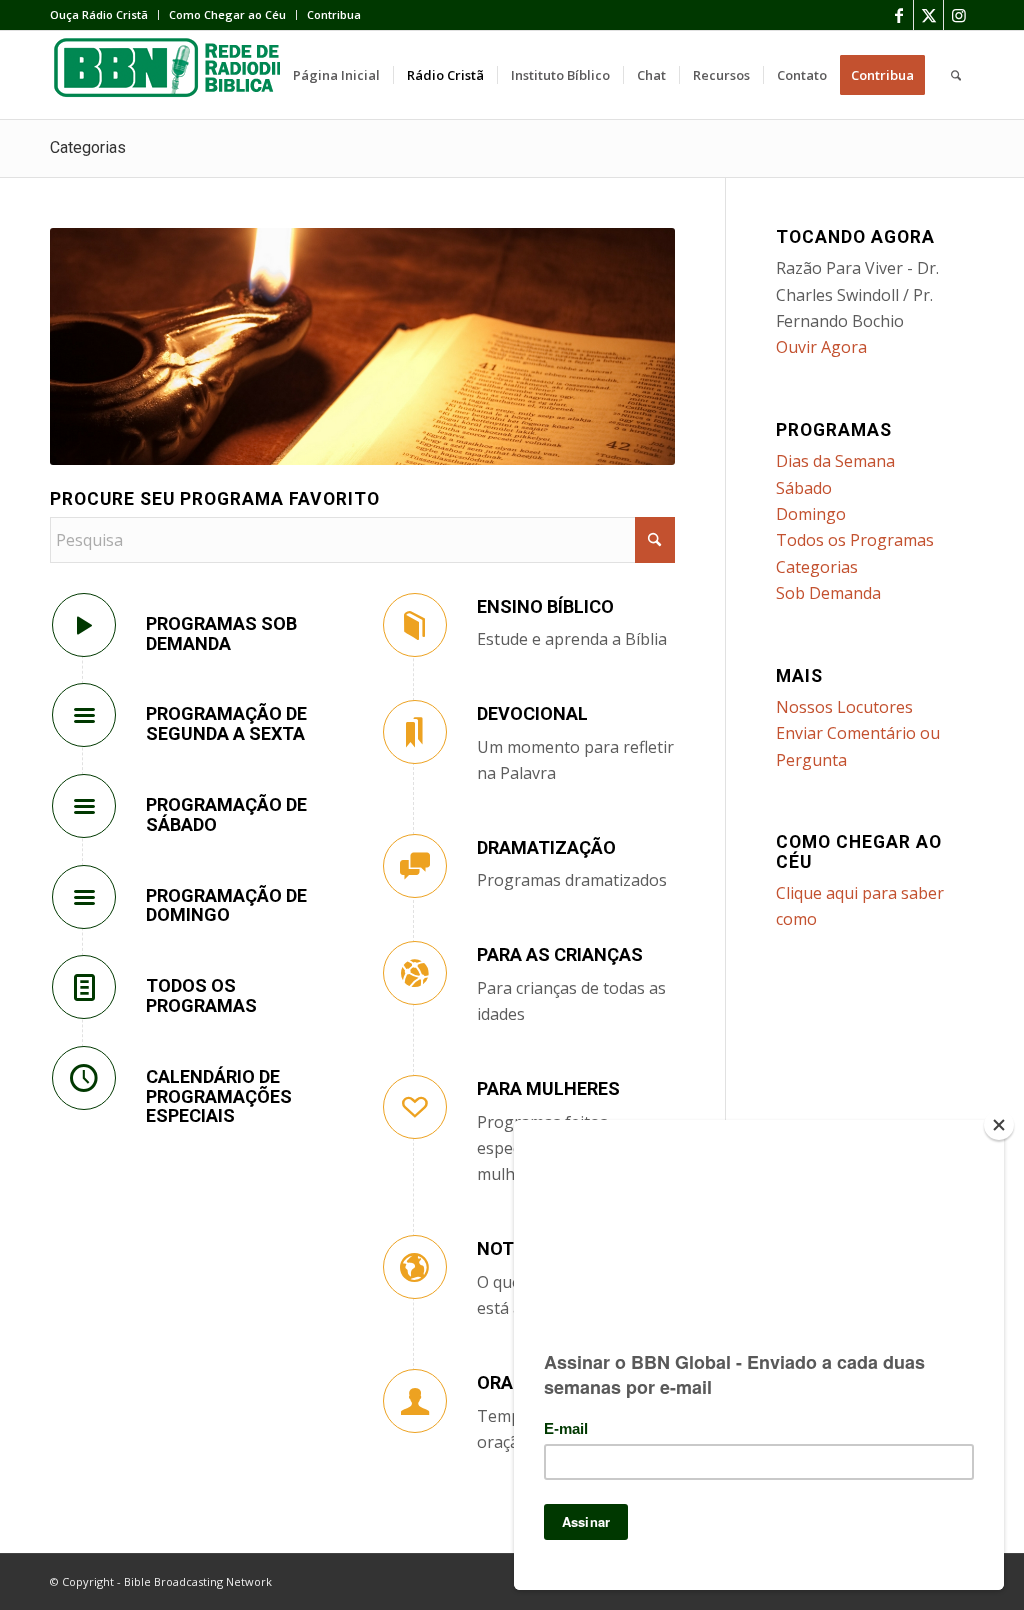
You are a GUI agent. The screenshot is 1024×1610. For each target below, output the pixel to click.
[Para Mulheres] (415, 1107)
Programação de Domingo (226, 905)
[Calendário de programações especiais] (84, 1078)
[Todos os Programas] (84, 987)
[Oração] (415, 1401)
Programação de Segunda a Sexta (226, 723)
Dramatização (546, 847)
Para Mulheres (548, 1088)
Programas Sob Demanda (221, 633)
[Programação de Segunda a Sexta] (84, 715)
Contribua (334, 14)
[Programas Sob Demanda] (84, 625)
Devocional (532, 713)
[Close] (999, 1125)
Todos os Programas (201, 995)
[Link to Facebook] (898, 15)
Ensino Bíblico (545, 606)
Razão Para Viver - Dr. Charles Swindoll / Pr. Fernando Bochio (857, 294)
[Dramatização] (415, 866)
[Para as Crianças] (415, 973)
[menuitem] (104, 15)
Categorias (88, 147)
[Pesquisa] (956, 75)
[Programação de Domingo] (84, 897)
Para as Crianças (560, 954)
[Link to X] (928, 15)
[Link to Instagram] (959, 15)
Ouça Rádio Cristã (99, 14)
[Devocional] (415, 732)
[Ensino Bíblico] (415, 625)
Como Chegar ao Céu (227, 14)
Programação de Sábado (226, 814)
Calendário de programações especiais (219, 1096)
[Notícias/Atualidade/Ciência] (415, 1267)
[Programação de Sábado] (84, 806)
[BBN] (200, 75)
